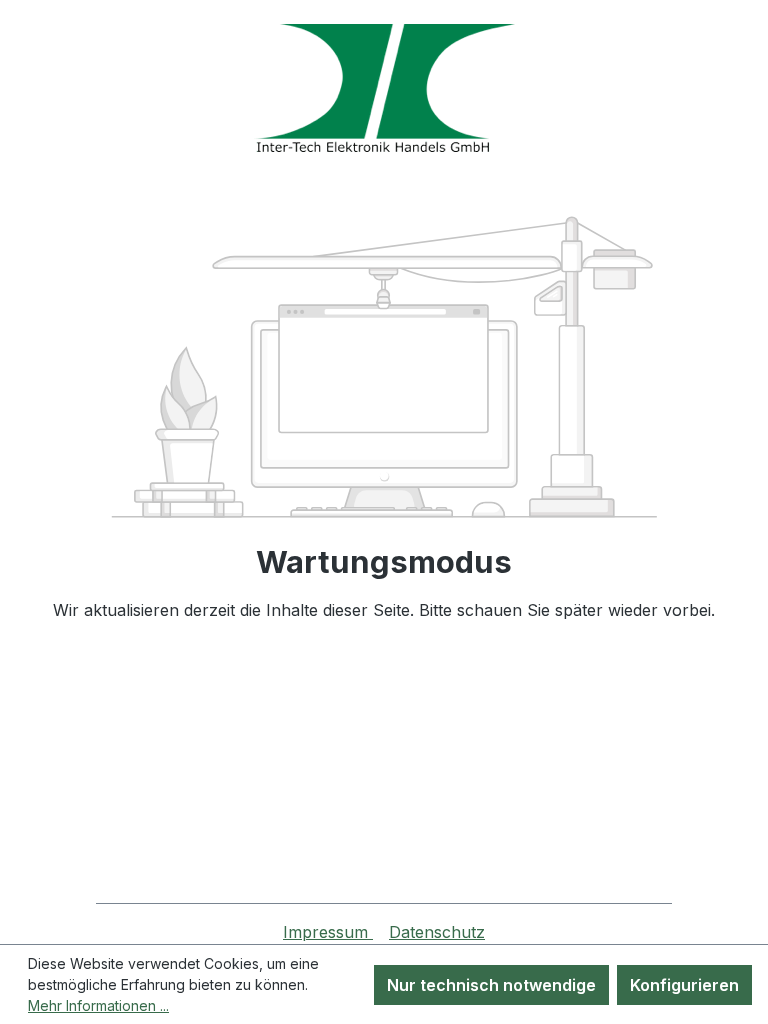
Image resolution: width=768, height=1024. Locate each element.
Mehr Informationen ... (98, 1005)
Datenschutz (437, 932)
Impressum (328, 932)
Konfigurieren (684, 985)
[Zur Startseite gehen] (384, 88)
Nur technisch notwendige (491, 985)
